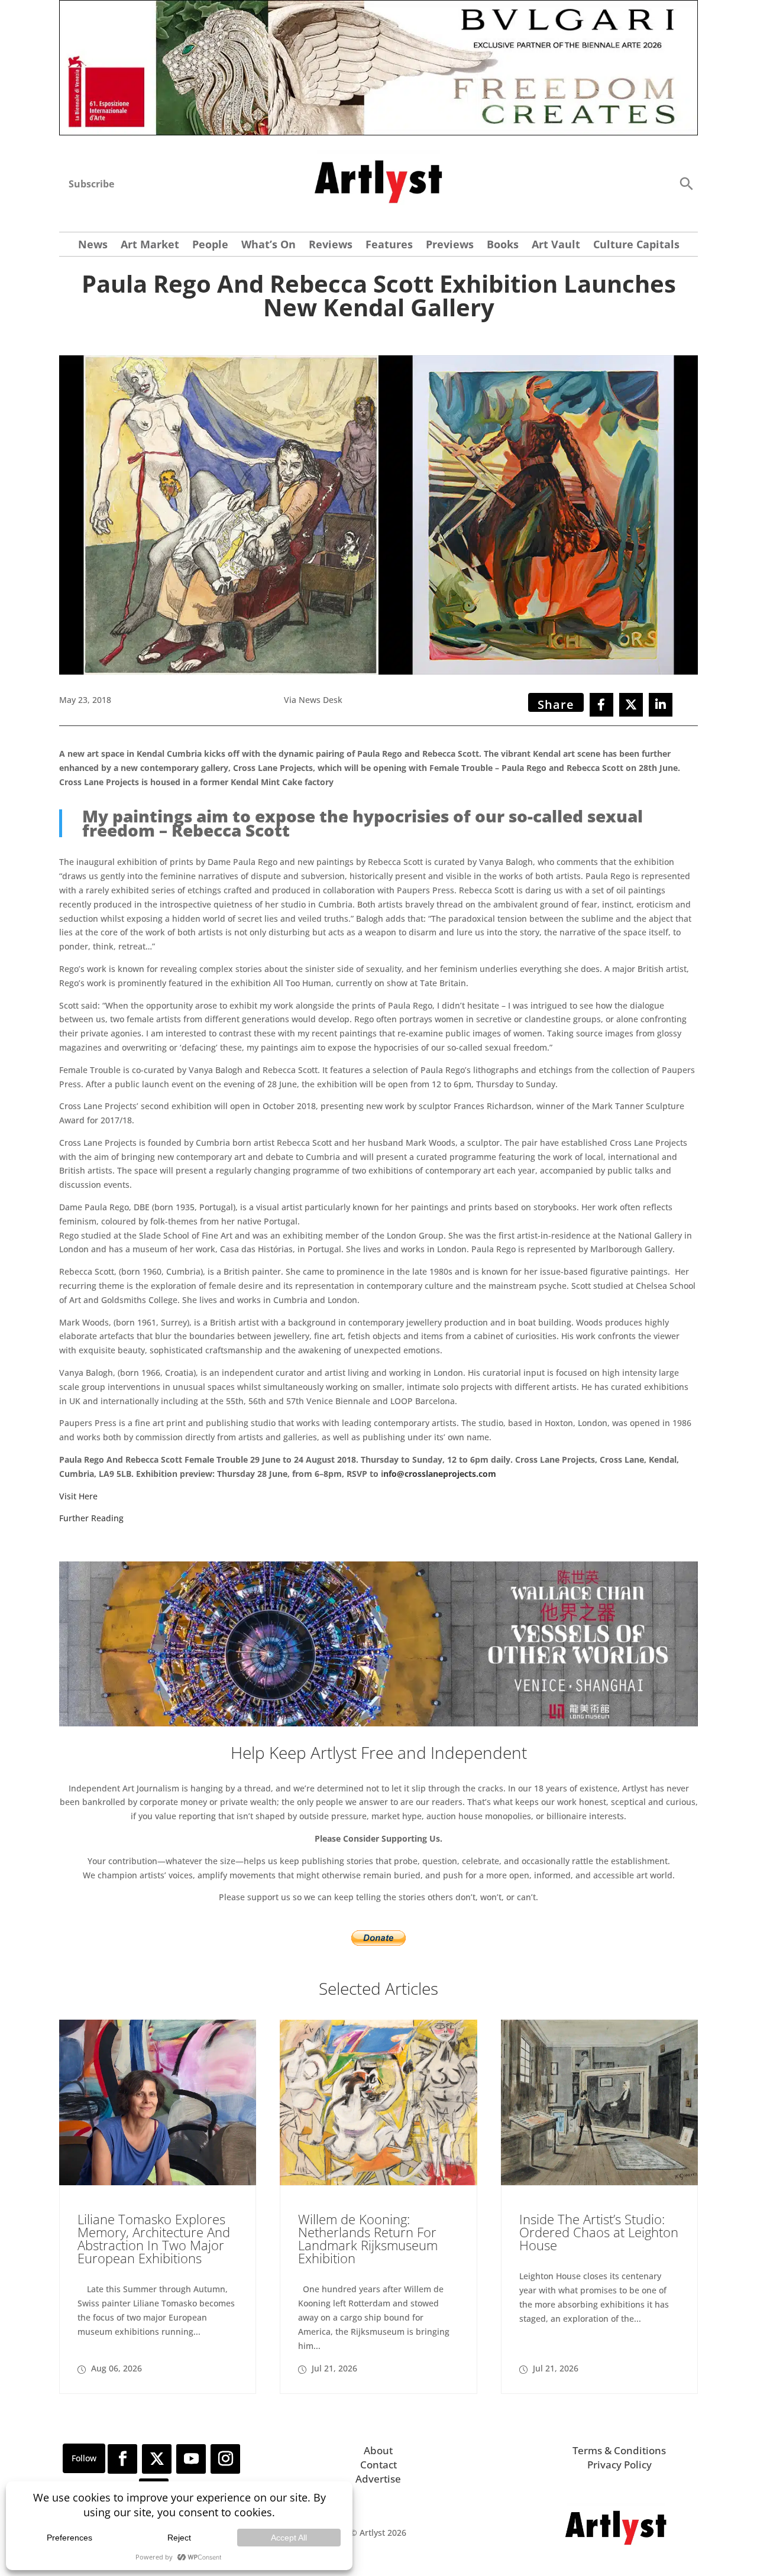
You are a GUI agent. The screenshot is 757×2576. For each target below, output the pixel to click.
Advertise (378, 2479)
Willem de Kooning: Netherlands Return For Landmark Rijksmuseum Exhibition (368, 2238)
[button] (686, 183)
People (210, 246)
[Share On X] (631, 705)
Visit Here (78, 1496)
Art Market (150, 246)
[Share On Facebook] (601, 705)
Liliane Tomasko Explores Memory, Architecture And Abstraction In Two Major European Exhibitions (154, 2238)
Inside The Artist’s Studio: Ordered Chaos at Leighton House (599, 2232)
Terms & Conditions (619, 2450)
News (93, 246)
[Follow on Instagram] (225, 2459)
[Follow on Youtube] (191, 2459)
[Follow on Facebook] (122, 2459)
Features (389, 246)
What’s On (268, 246)
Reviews (331, 246)
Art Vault (556, 246)
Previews (450, 246)
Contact (378, 2465)
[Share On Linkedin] (661, 705)
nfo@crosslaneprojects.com (440, 1474)
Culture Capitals (636, 246)
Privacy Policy (619, 2465)
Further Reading (91, 1518)
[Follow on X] (157, 2459)
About (378, 2450)
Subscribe (91, 184)
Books (503, 246)
